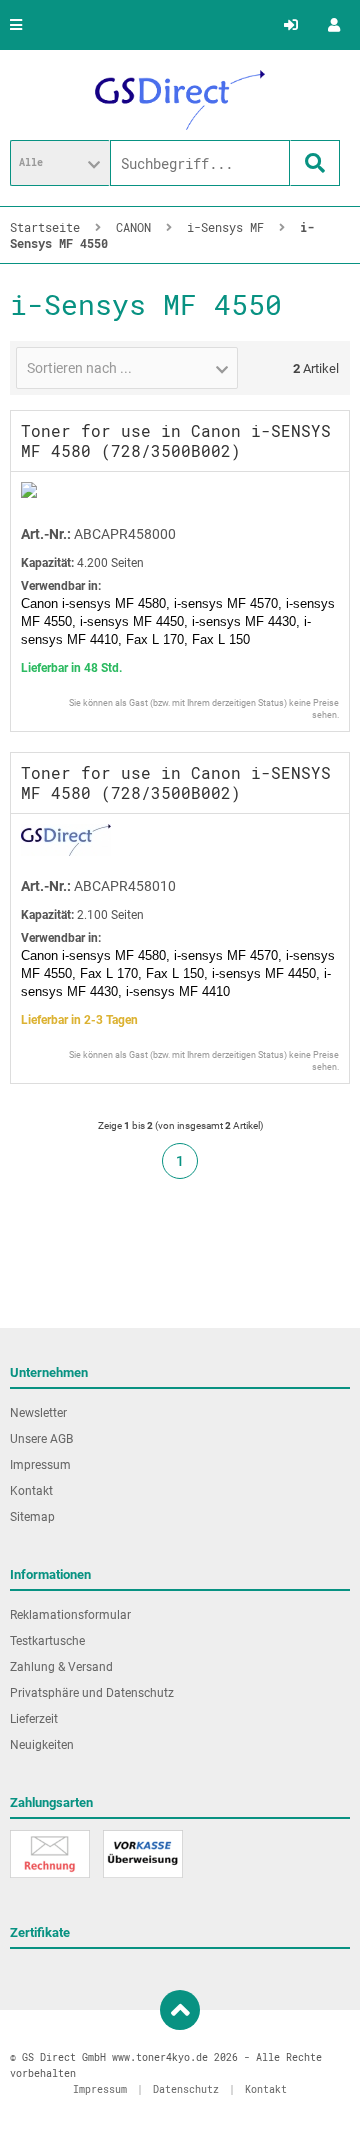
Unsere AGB (41, 1439)
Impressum (40, 1465)
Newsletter (38, 1413)
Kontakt (31, 1491)
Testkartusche (47, 1641)
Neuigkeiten (42, 1745)
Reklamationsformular (70, 1615)
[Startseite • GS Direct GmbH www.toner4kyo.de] (180, 100)
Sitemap (32, 1517)
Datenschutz (186, 2089)
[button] (60, 163)
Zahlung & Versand (61, 1667)
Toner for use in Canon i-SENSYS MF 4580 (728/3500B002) (176, 440)
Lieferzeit (34, 1719)
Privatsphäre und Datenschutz (92, 1693)
